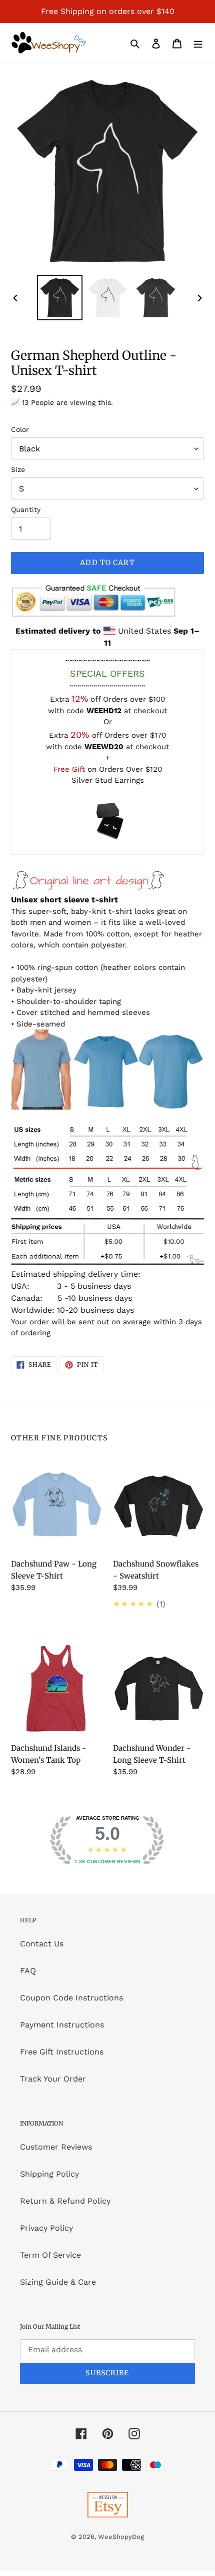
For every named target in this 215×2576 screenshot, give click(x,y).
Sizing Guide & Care (58, 2282)
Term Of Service (50, 2255)
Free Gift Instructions (62, 2052)
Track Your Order (53, 2079)
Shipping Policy (49, 2174)
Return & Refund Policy (65, 2201)
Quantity (26, 509)
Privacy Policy (46, 2228)
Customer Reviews (56, 2147)
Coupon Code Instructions (71, 1998)
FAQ (28, 1971)
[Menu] (198, 43)
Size (18, 469)
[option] (60, 298)
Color (20, 429)
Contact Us (42, 1944)
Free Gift (69, 769)
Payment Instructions (62, 2025)
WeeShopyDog (121, 2537)
